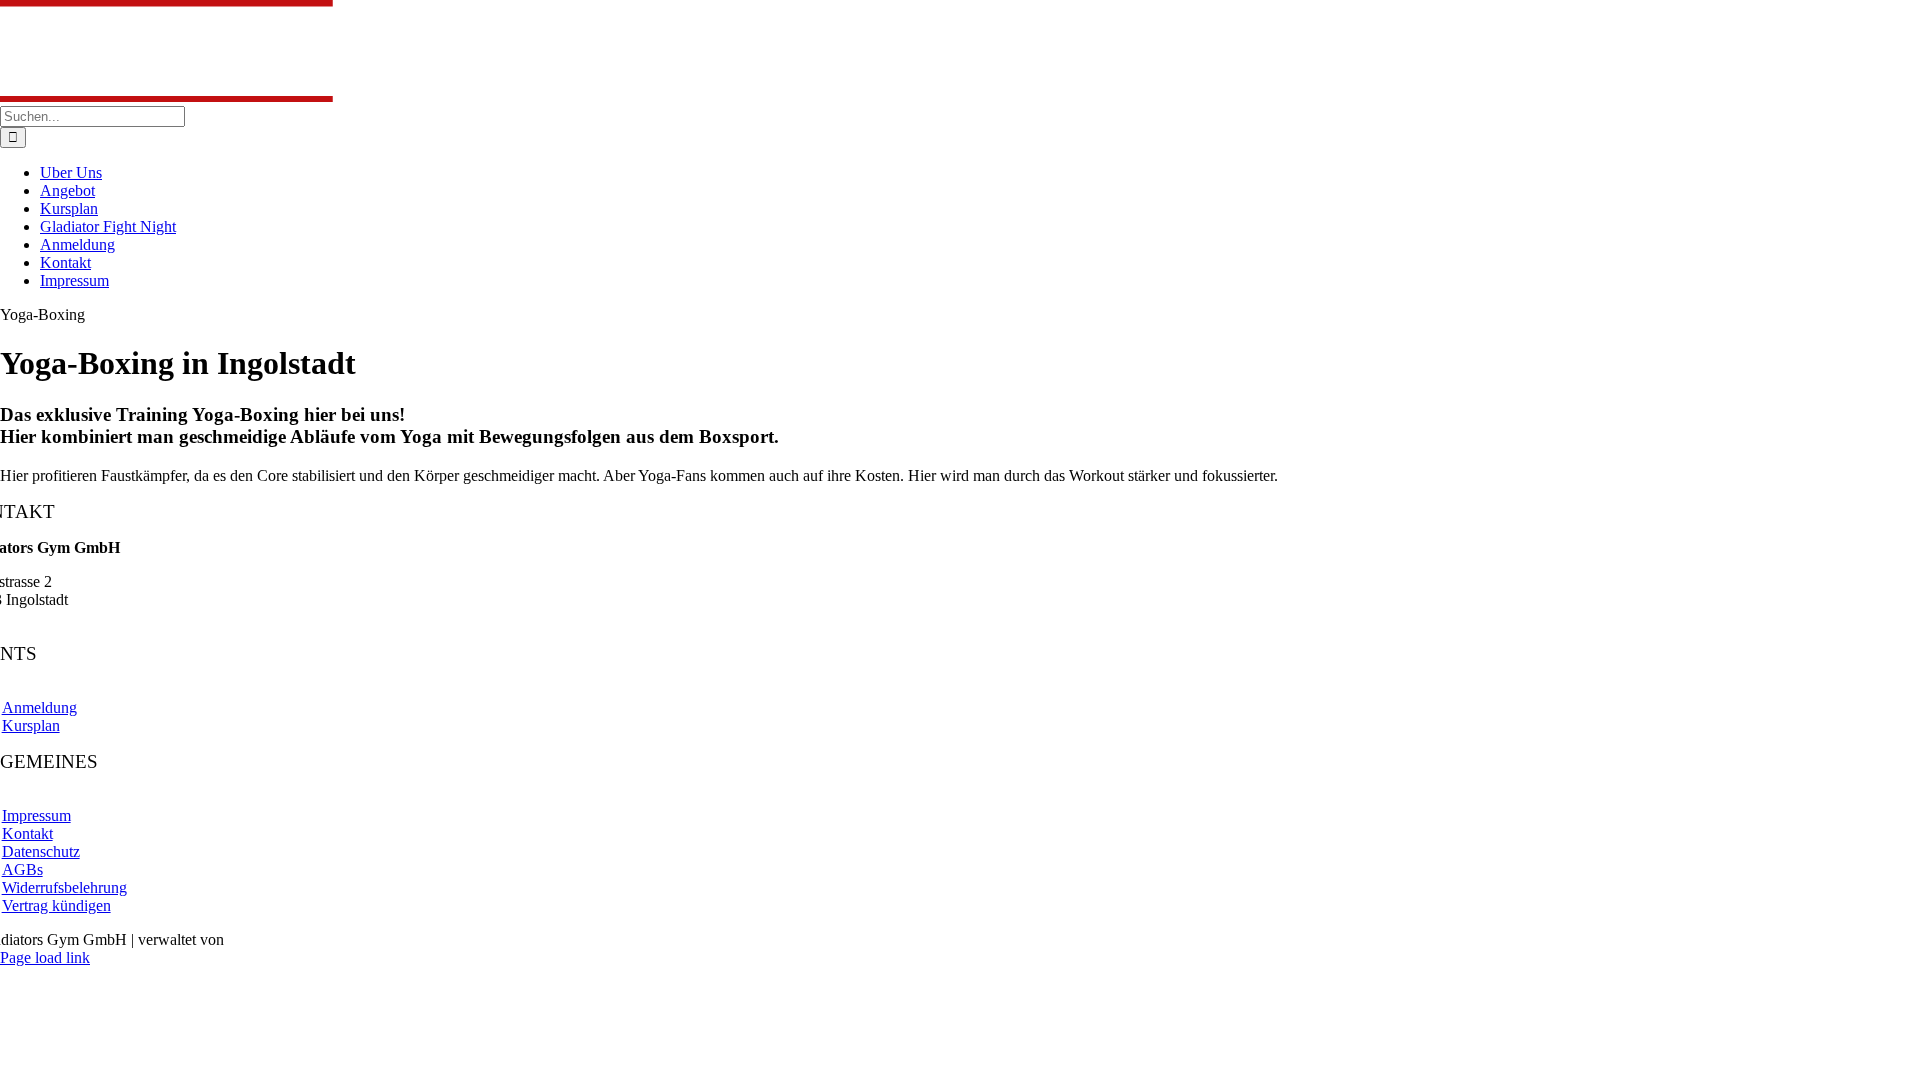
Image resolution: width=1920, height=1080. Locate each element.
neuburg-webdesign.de (300, 939)
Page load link (45, 957)
